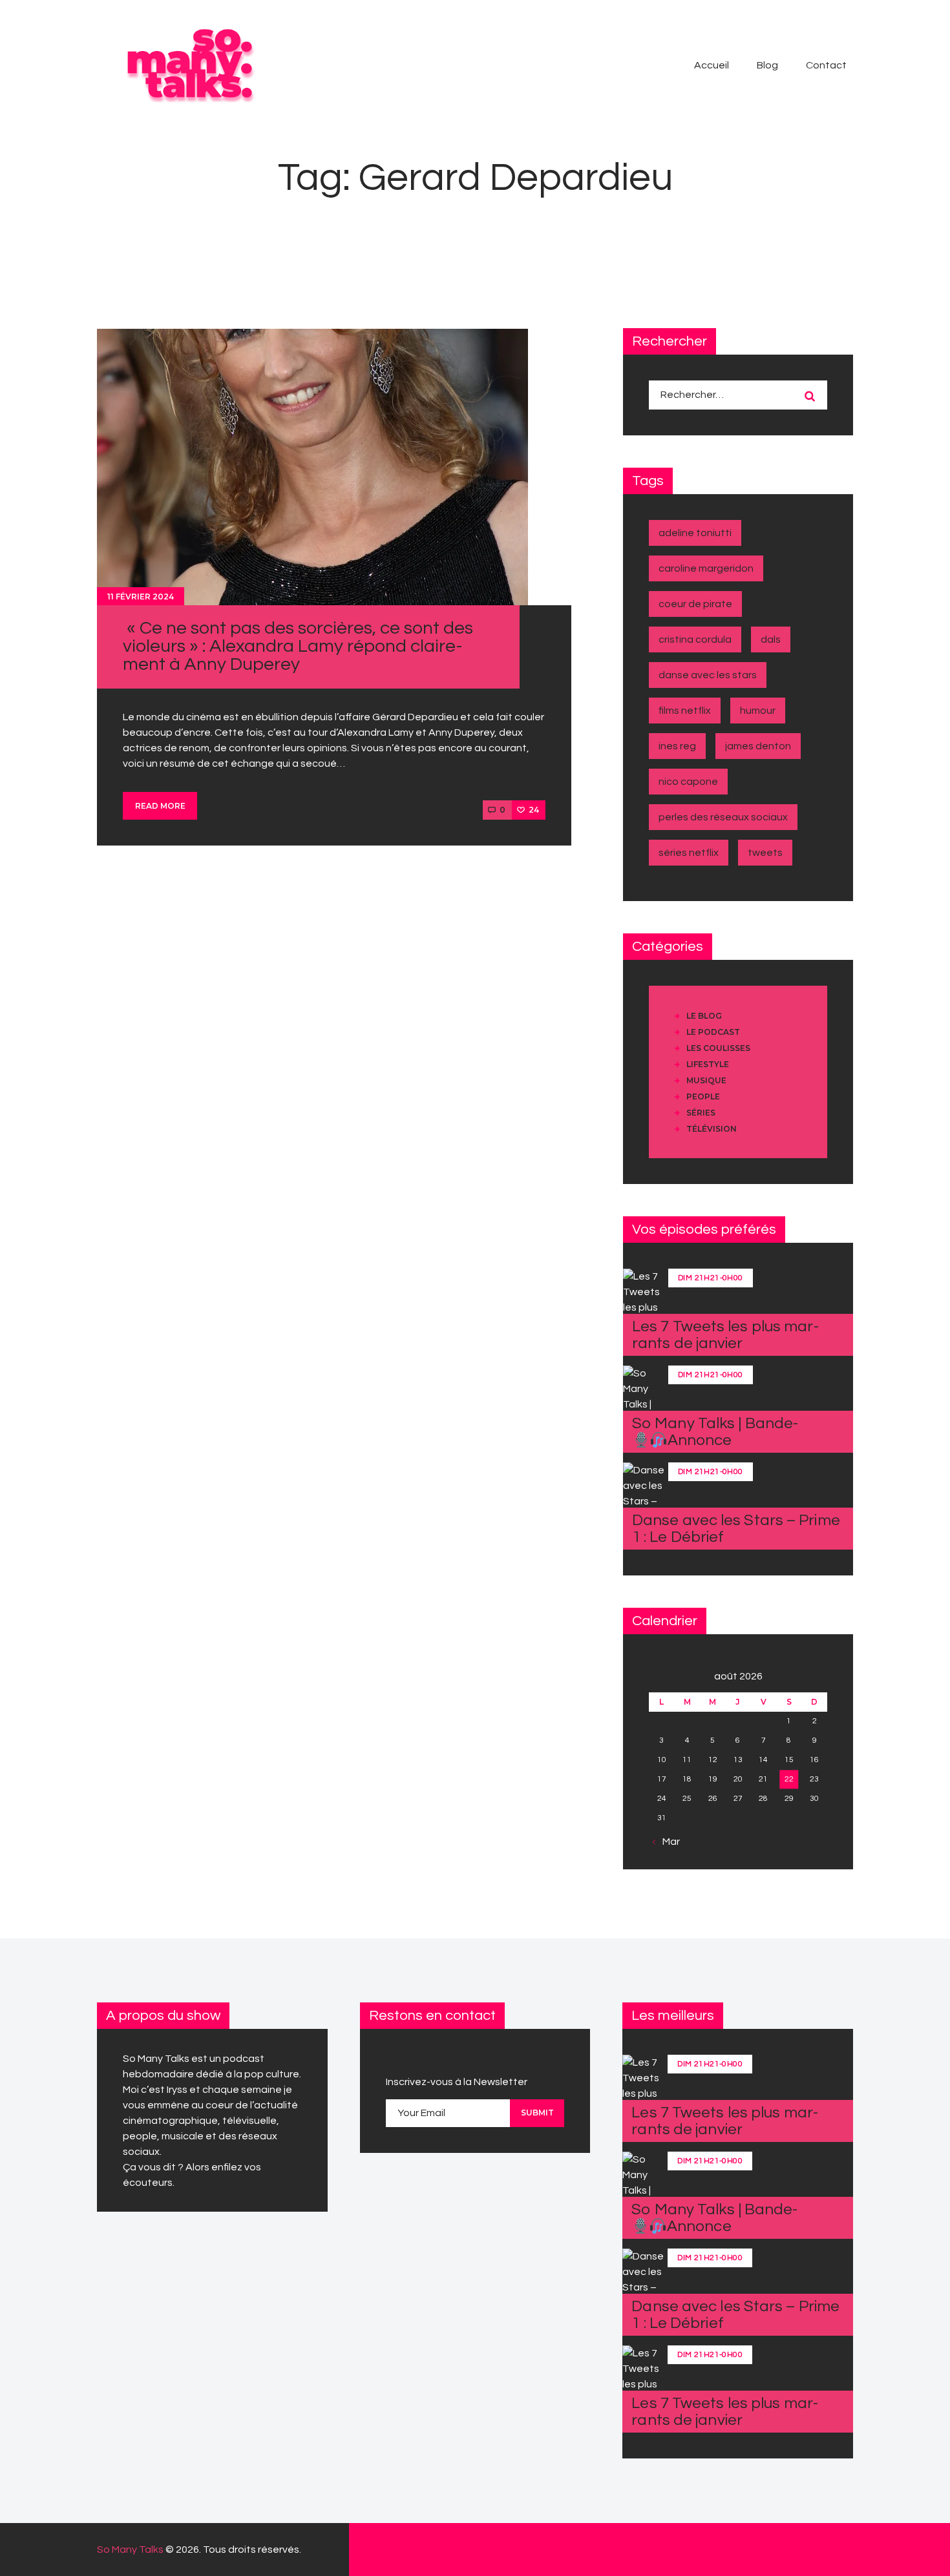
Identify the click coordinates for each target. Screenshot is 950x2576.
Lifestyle (708, 1064)
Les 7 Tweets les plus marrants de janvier (725, 1335)
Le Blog (704, 1016)
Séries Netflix (689, 853)
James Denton (758, 746)
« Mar (668, 1842)
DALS (771, 639)
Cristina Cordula (695, 639)
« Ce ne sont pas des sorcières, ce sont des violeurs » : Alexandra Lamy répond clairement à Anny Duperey (298, 646)
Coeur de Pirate (695, 604)
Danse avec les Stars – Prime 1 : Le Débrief (736, 1529)
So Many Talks (130, 2550)
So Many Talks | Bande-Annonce (715, 1432)
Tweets (765, 853)
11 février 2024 (141, 597)
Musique (706, 1080)
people (703, 1096)
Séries (701, 1113)
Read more (160, 806)
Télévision (712, 1129)
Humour (758, 711)
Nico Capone (688, 782)
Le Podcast (713, 1032)
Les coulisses (718, 1048)
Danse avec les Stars (708, 675)
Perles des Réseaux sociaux (723, 817)
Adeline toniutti (695, 533)
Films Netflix (685, 711)
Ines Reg (677, 746)
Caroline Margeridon (706, 568)
